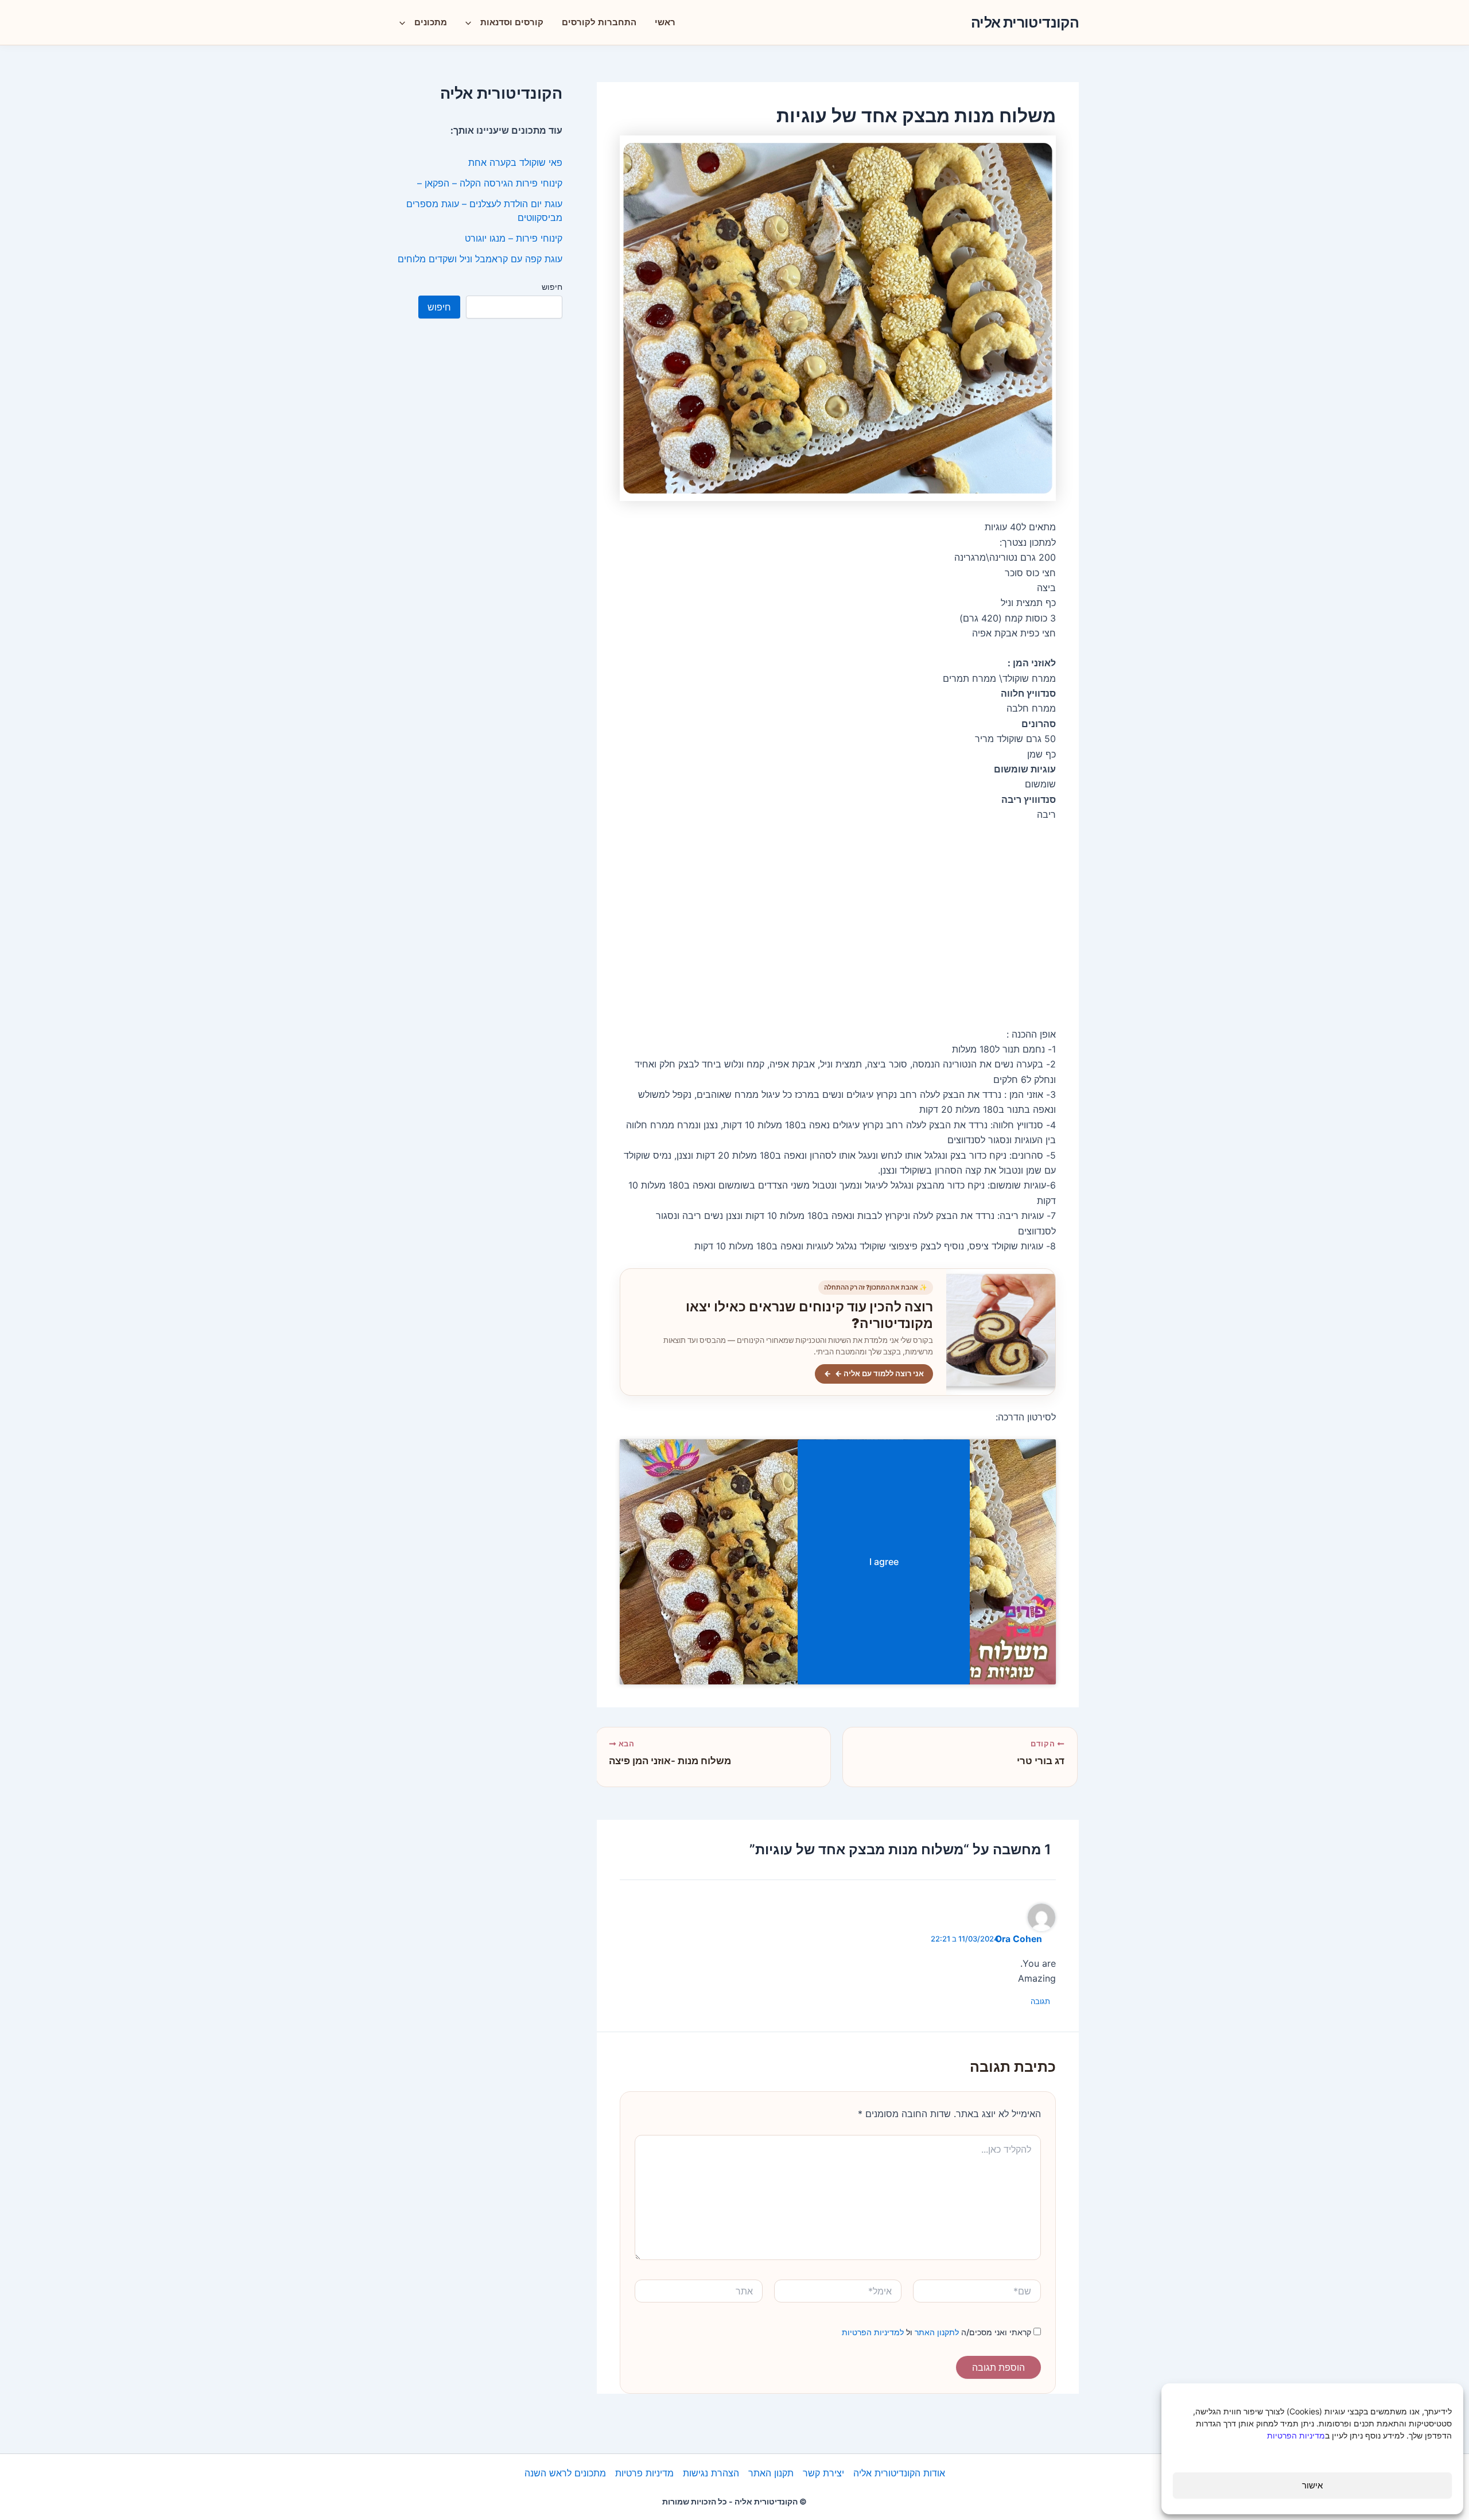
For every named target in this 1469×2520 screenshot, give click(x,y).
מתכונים (431, 22)
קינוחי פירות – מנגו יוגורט (514, 238)
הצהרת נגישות (711, 2473)
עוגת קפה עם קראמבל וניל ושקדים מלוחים (480, 259)
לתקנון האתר (936, 2332)
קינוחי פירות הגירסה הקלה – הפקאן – (490, 183)
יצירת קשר (823, 2473)
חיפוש (552, 287)
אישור (1312, 2485)
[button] (471, 22)
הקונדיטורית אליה (1025, 22)
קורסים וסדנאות (512, 22)
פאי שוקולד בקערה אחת (515, 162)
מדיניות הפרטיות (1296, 2435)
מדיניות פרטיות (644, 2473)
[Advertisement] (838, 925)
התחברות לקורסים (599, 22)
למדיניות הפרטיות (873, 2332)
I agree (884, 1562)
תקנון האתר (771, 2473)
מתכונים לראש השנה (565, 2473)
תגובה (1040, 2001)
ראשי (665, 22)
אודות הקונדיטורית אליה (899, 2473)
